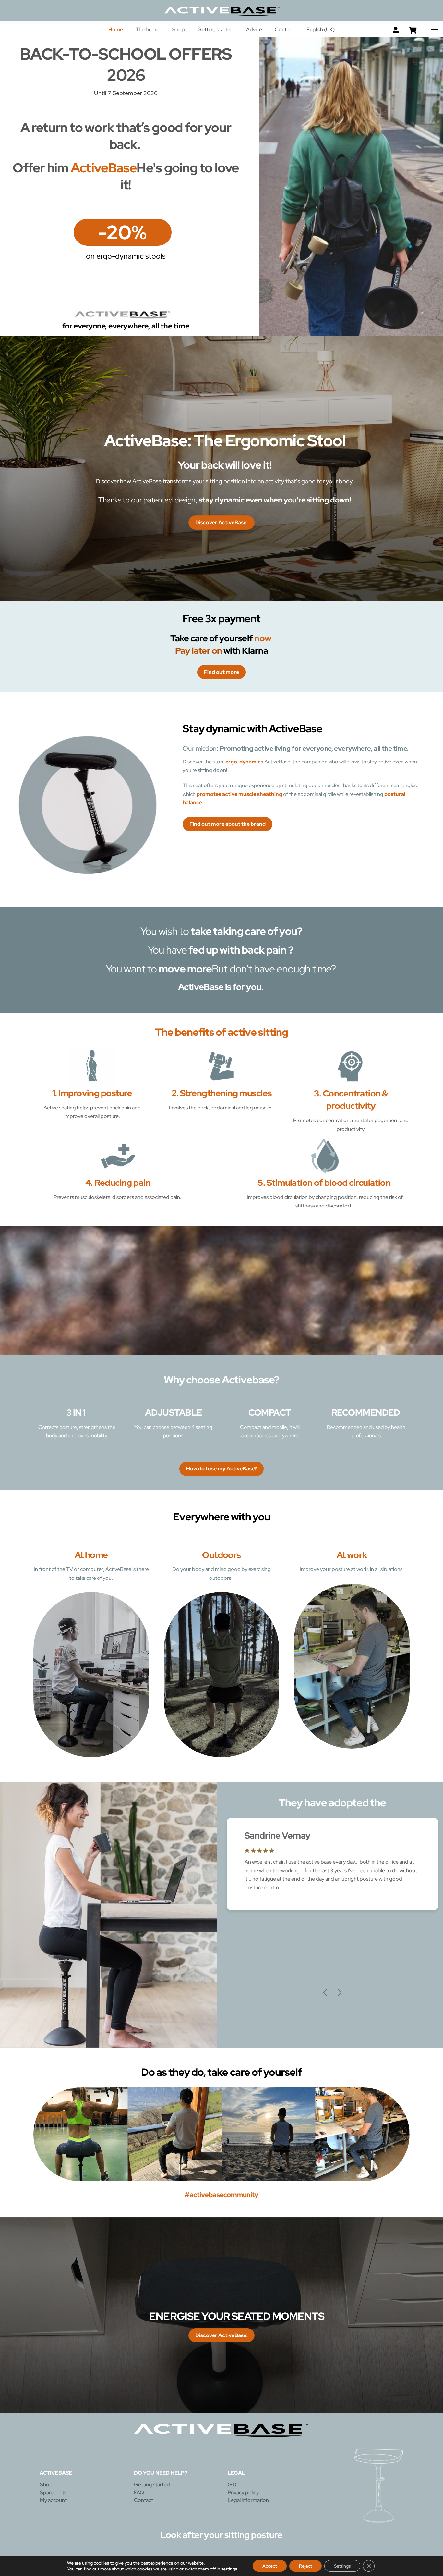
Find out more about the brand (227, 824)
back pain (263, 950)
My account (53, 2501)
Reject (305, 2566)
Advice (254, 29)
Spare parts (53, 2493)
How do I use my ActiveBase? (221, 1469)
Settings (342, 2566)
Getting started (216, 29)
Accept (270, 2566)
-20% (123, 232)
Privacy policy (243, 2493)
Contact (284, 29)
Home (116, 29)
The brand (148, 29)
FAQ (139, 2493)
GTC (233, 2485)
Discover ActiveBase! (221, 522)
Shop (179, 29)
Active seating (60, 1108)
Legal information (248, 2501)
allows (353, 762)
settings (229, 2569)
